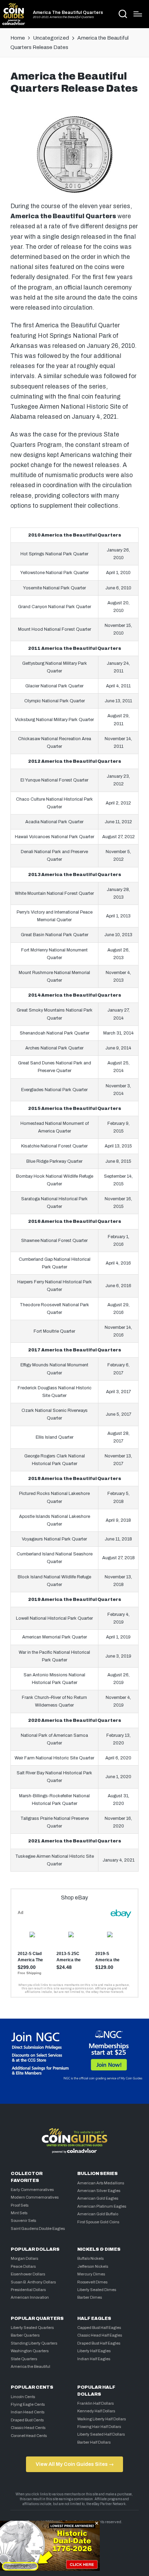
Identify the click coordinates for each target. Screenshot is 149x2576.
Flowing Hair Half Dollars (99, 2427)
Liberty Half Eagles (94, 2351)
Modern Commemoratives (35, 2197)
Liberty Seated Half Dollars (101, 2434)
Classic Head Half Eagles (100, 2335)
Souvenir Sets (23, 2221)
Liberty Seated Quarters (32, 2328)
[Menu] (138, 14)
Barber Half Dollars (94, 2442)
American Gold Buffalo (98, 2214)
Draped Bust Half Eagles (99, 2343)
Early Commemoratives (32, 2190)
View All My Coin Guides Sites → (75, 2464)
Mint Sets (19, 2213)
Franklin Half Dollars (95, 2403)
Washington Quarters (30, 2351)
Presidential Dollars (28, 2290)
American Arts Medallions (101, 2183)
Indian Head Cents (28, 2412)
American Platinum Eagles (102, 2206)
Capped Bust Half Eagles (99, 2328)
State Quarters (24, 2359)
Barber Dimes (90, 2297)
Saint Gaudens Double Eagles (38, 2229)
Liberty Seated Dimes (97, 2290)
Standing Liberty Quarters (34, 2343)
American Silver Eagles (99, 2191)
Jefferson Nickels (93, 2266)
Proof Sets (20, 2205)
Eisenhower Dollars (28, 2274)
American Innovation (30, 2297)
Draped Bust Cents (27, 2420)
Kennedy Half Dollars (96, 2411)
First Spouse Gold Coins (98, 2222)
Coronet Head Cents (29, 2436)
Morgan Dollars (24, 2258)
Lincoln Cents (23, 2397)
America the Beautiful (30, 2366)
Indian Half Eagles (94, 2359)
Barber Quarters (25, 2335)
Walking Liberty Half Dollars (102, 2419)
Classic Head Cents (28, 2428)
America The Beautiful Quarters (68, 13)
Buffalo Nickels (90, 2258)
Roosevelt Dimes (92, 2282)
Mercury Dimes (91, 2274)
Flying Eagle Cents (28, 2404)
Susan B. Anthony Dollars (33, 2282)
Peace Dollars (23, 2266)
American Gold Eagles (98, 2198)
